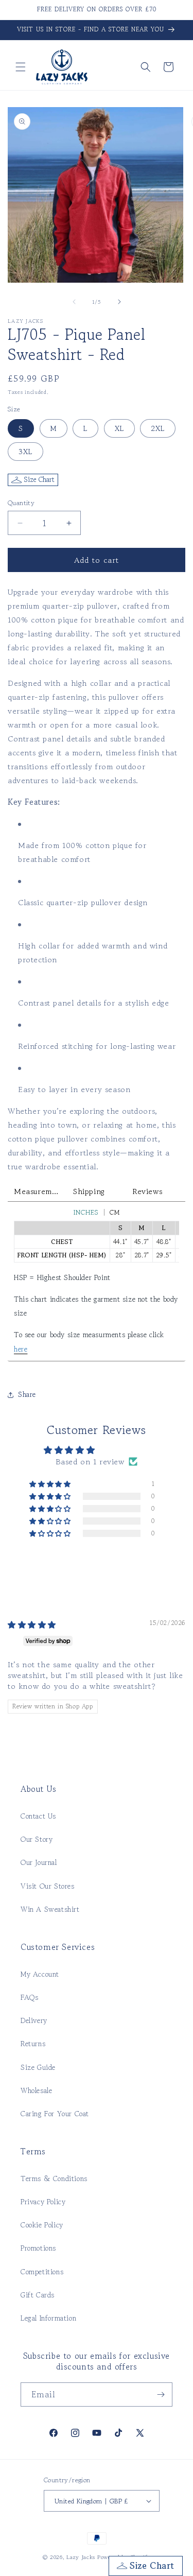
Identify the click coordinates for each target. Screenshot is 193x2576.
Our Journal (39, 1862)
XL (119, 428)
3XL (25, 452)
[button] (21, 67)
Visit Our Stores (48, 1886)
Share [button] (27, 1394)
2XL (158, 428)
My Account (40, 1974)
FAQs (29, 1997)
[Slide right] (119, 302)
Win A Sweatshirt (50, 1909)
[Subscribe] (161, 2395)
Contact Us (38, 1816)
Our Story (37, 1839)
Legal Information (48, 2318)
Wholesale (36, 2090)
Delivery (34, 2020)
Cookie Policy (42, 2225)
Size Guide (38, 2067)
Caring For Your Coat (55, 2114)
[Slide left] (74, 302)
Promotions (38, 2248)
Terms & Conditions (54, 2179)
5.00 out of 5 (125, 1450)
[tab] (37, 1191)
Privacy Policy (43, 2202)
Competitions (42, 2272)
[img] (32, 1624)
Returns (33, 2044)
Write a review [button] (96, 1559)
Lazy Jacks (81, 2557)
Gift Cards (38, 2295)
